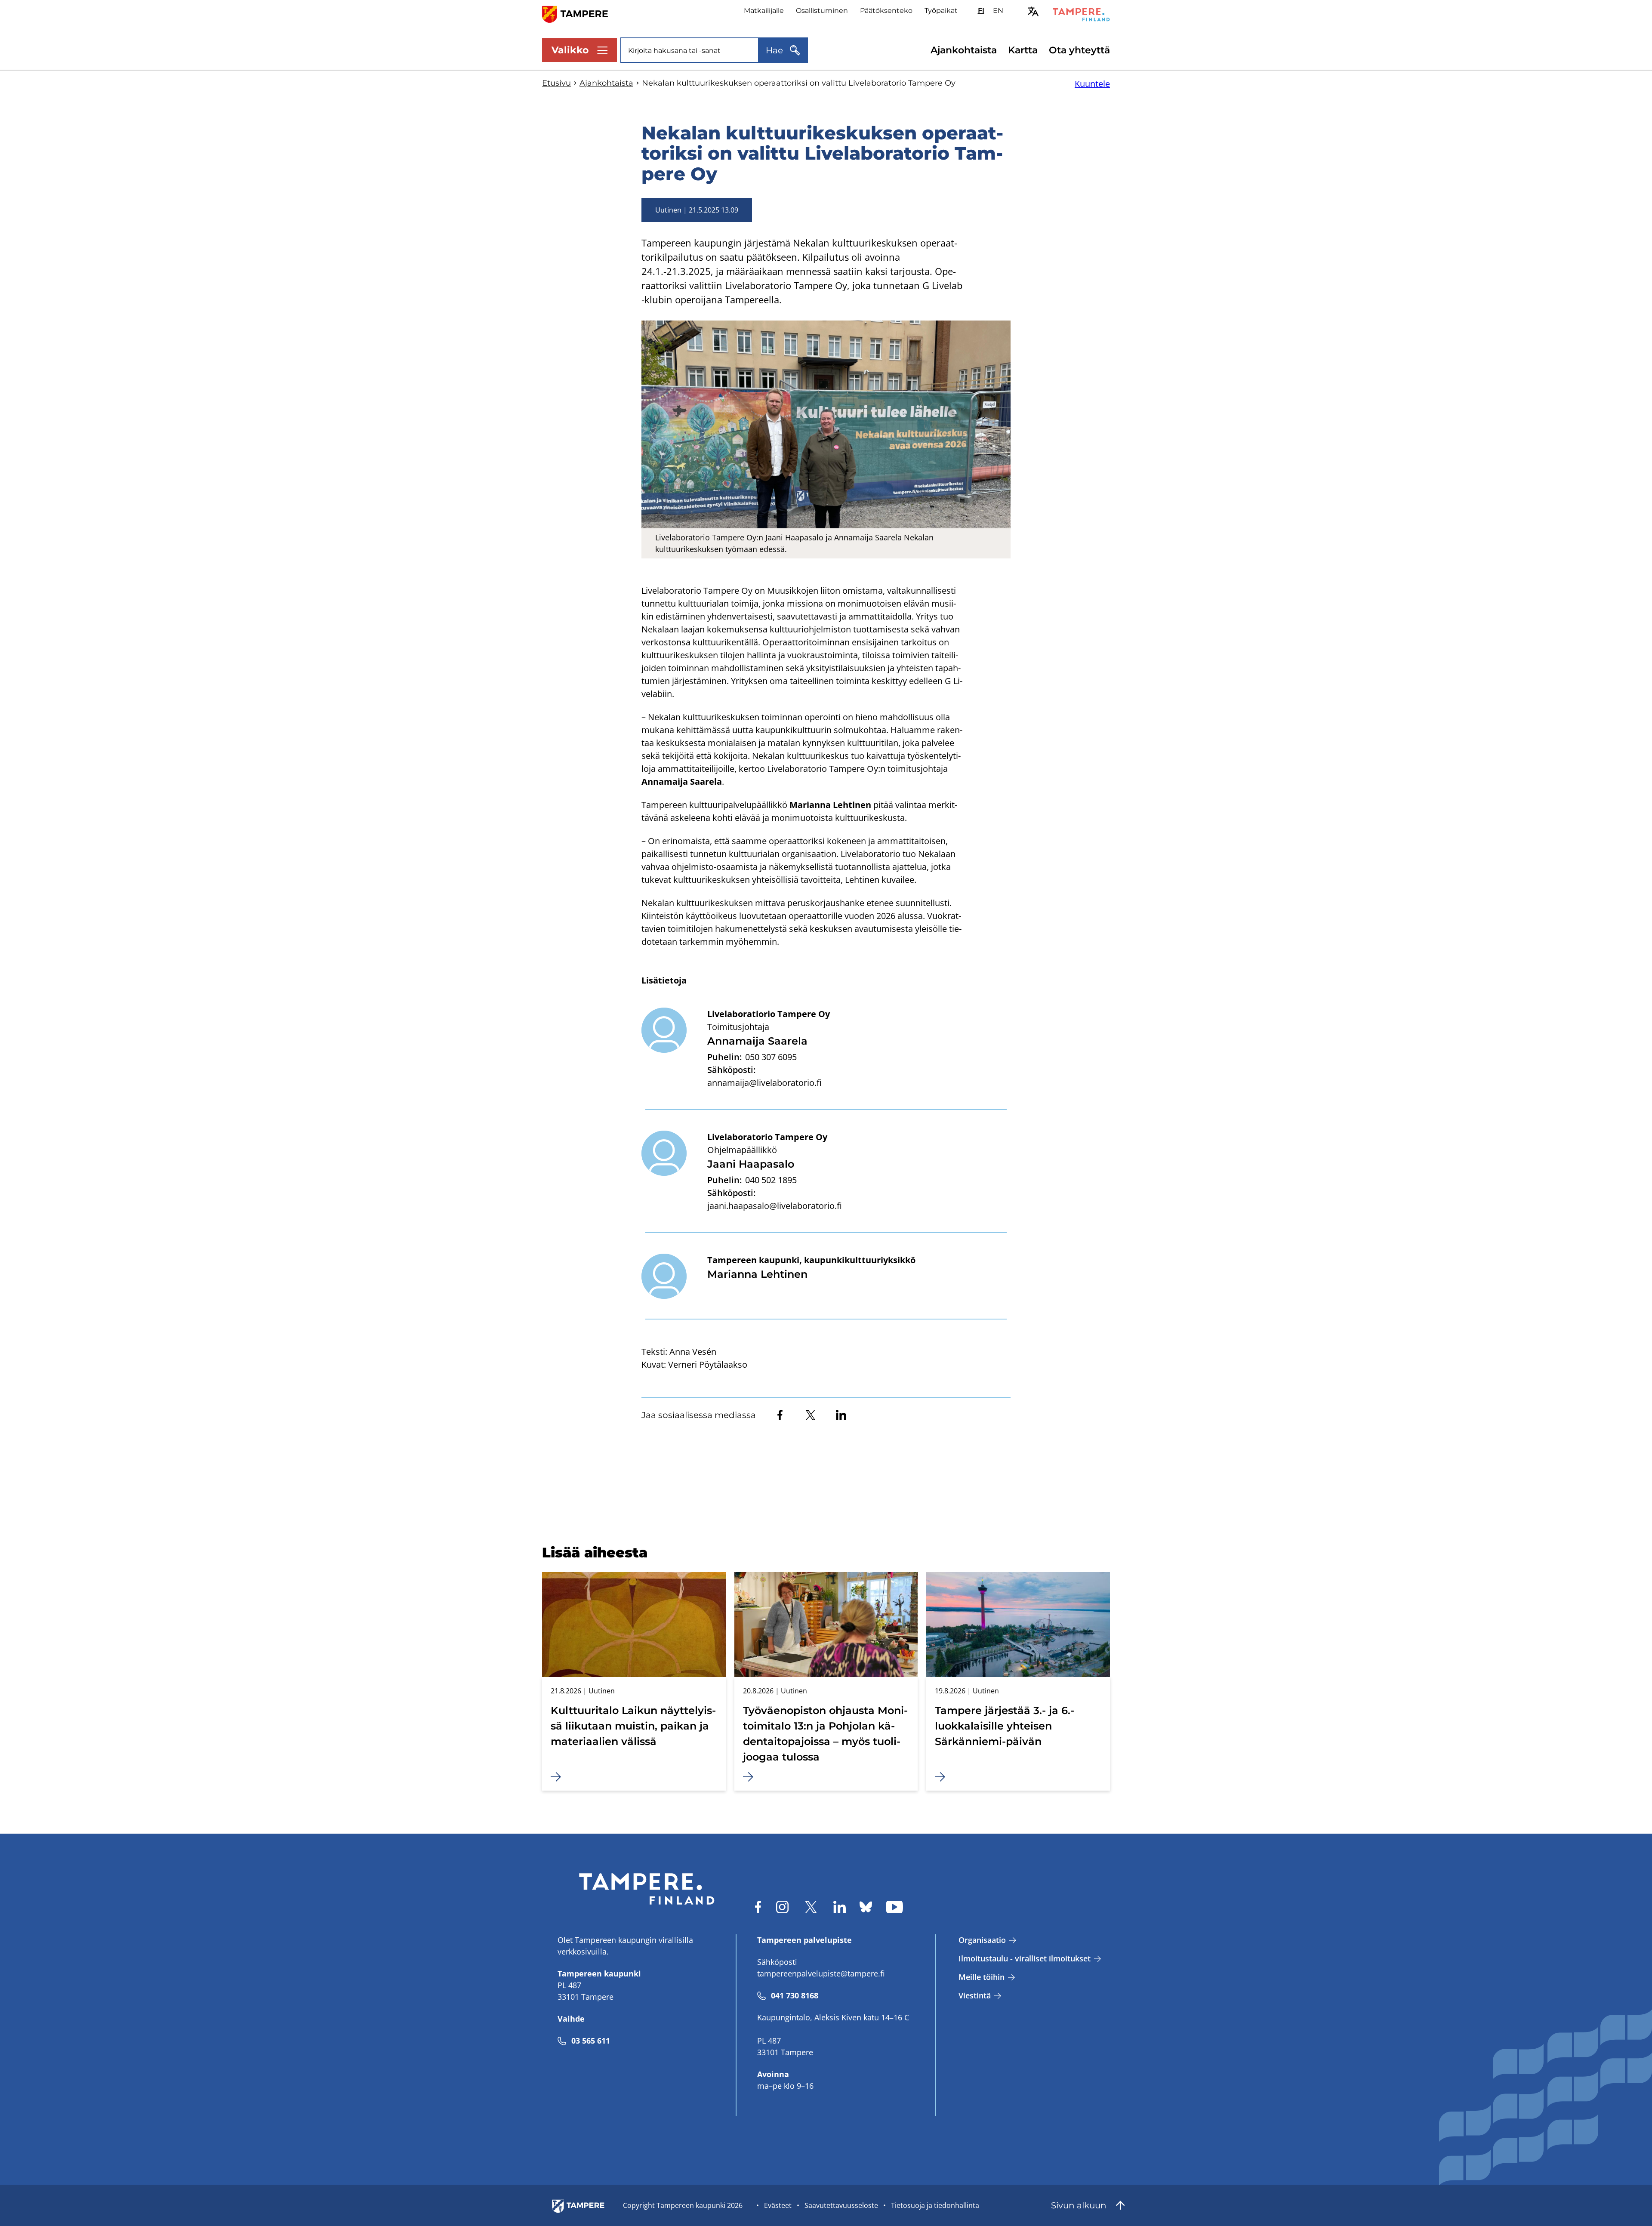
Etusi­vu (556, 83)
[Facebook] (780, 1415)
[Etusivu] (580, 14)
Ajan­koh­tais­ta (964, 50)
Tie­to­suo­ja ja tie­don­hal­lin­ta (935, 2205)
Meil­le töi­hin (982, 1977)
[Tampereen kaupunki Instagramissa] (782, 1907)
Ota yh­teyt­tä (1079, 50)
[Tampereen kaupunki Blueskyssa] (866, 1907)
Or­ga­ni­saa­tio (982, 1940)
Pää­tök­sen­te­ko (886, 11)
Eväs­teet (778, 2205)
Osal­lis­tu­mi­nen (822, 11)
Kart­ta (1023, 50)
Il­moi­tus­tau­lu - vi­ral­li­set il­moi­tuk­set (1025, 1958)
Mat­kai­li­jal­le (764, 11)
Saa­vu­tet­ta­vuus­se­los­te (841, 2205)
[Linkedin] (841, 1415)
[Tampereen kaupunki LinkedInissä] (840, 1907)
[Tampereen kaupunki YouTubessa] (894, 1907)
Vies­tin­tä (975, 1995)
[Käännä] (1033, 11)
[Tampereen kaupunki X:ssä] (811, 1907)
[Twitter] (811, 1415)
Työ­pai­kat (941, 11)
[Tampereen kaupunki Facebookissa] (758, 1907)
